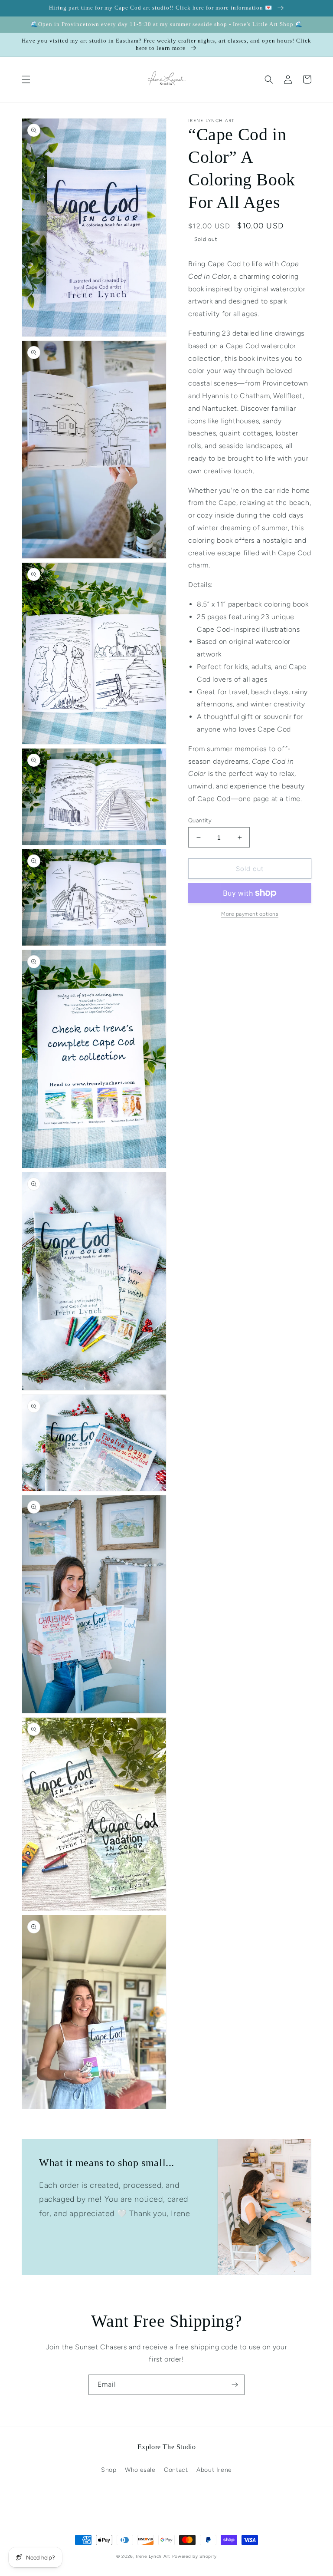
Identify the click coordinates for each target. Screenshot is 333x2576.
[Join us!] (235, 2385)
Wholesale (140, 2470)
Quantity (200, 820)
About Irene (214, 2470)
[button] (26, 79)
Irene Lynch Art (153, 2556)
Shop (109, 2470)
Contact (176, 2470)
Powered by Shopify (195, 2556)
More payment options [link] (250, 914)
